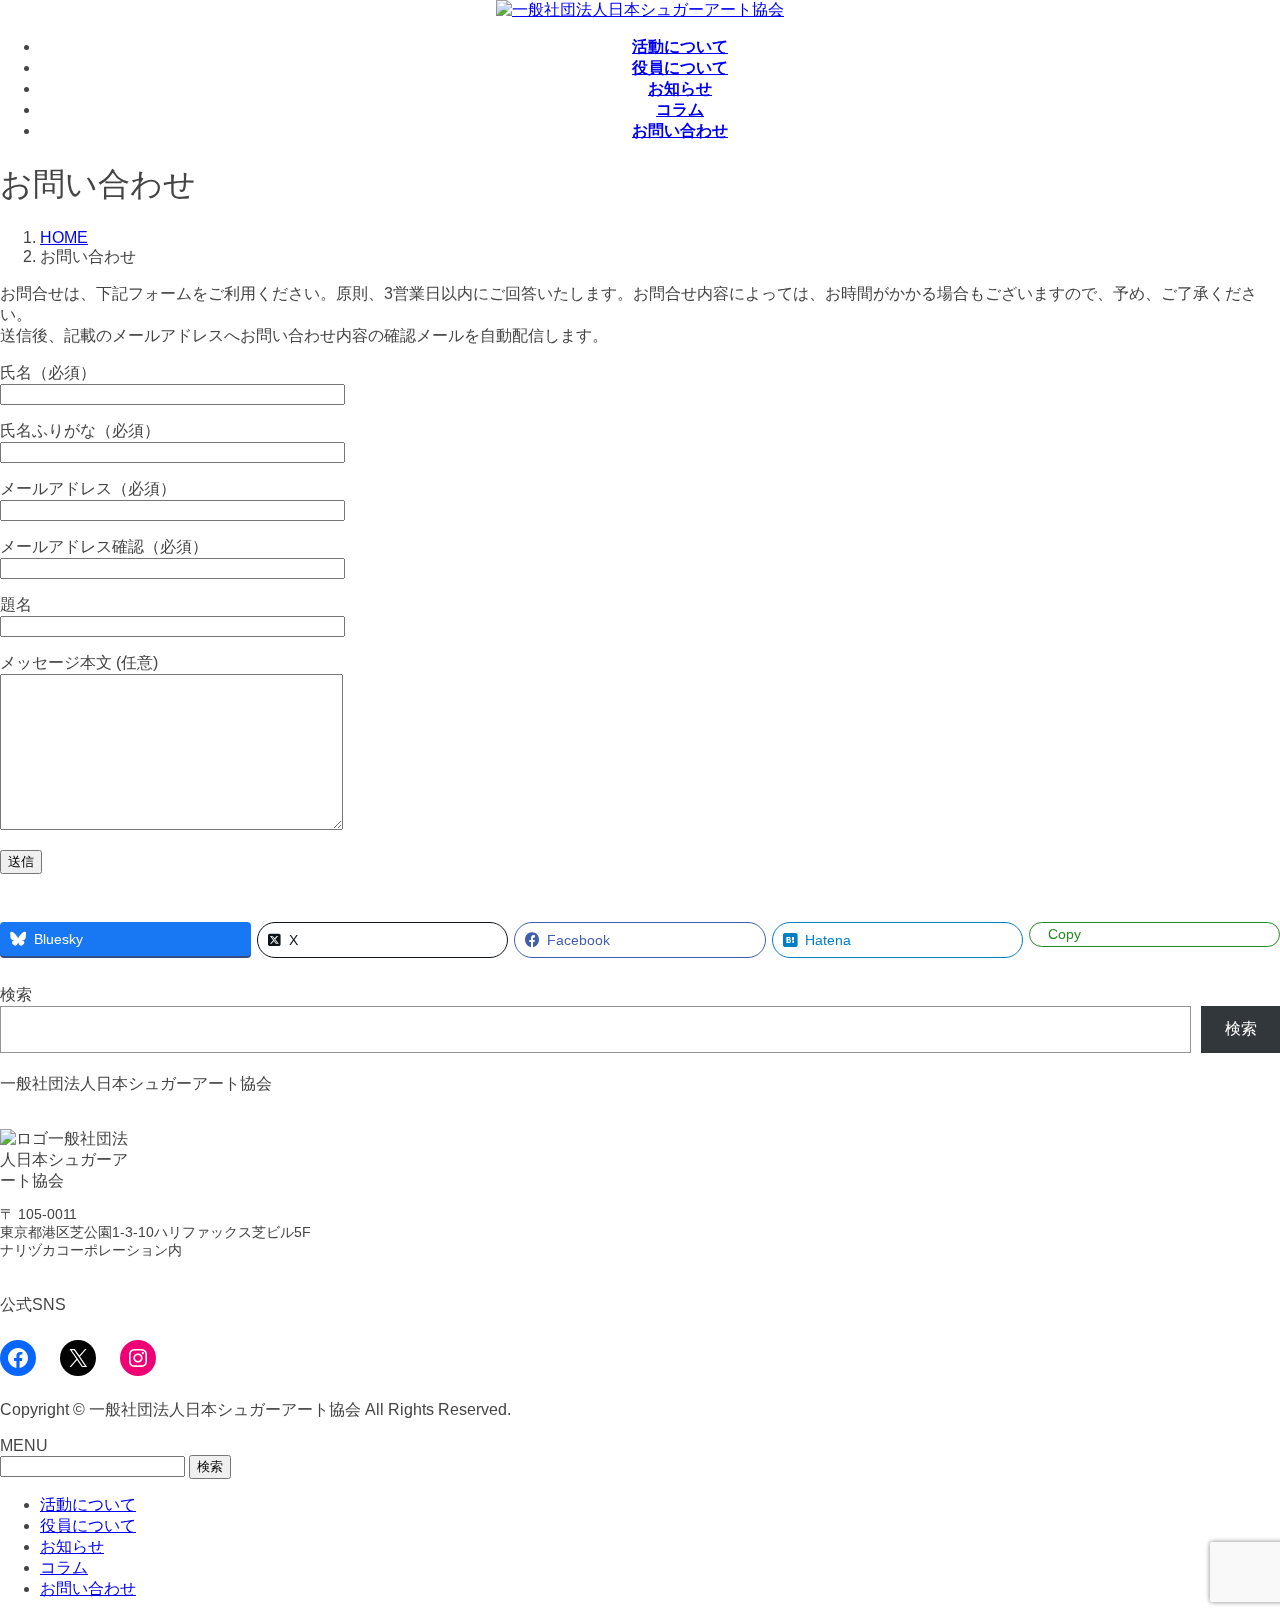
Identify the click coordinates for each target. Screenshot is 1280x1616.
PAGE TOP (1234, 1547)
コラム (64, 1567)
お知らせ (72, 1546)
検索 (16, 994)
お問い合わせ (88, 1588)
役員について (88, 1525)
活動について (88, 1504)
